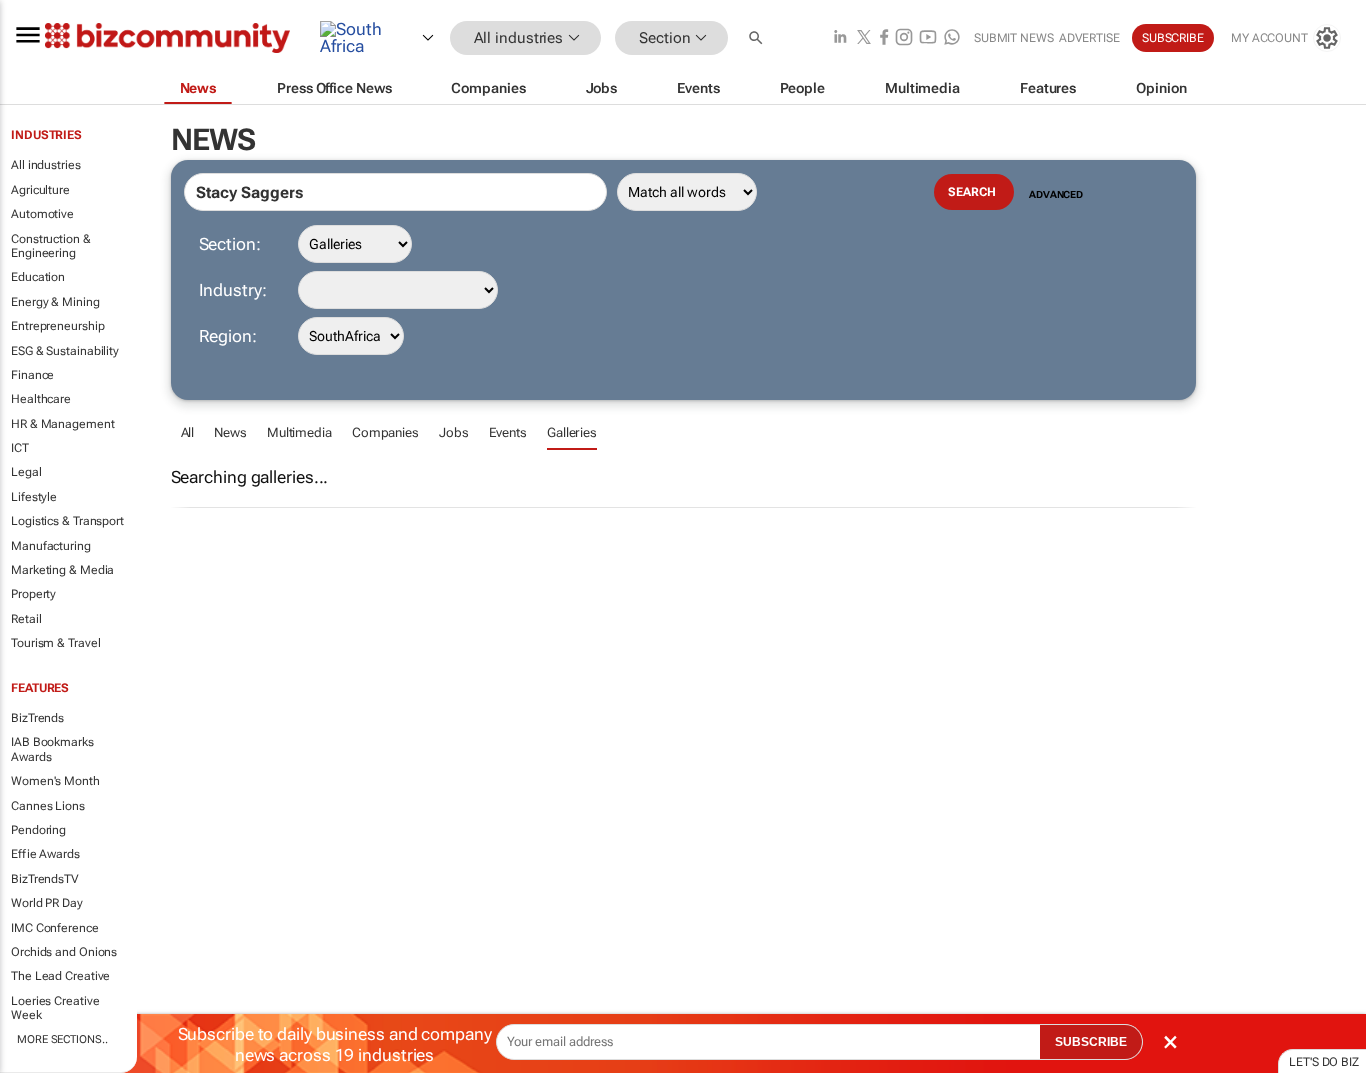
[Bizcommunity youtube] (928, 38)
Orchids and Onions (64, 952)
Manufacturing (51, 546)
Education (38, 277)
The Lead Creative (60, 976)
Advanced (1056, 194)
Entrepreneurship (57, 326)
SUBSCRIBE (1091, 1042)
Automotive (42, 214)
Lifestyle (34, 497)
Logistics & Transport (67, 521)
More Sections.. (62, 1039)
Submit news (1014, 38)
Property (33, 594)
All (188, 432)
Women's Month (55, 781)
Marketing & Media (62, 570)
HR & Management (63, 424)
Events (508, 432)
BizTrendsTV (45, 879)
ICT (20, 448)
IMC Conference (55, 928)
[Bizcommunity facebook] (884, 38)
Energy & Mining (55, 302)
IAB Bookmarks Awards (52, 749)
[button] (758, 38)
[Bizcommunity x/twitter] (864, 38)
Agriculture (40, 190)
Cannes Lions (48, 806)
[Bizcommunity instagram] (904, 38)
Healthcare (41, 399)
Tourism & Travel (55, 643)
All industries (46, 165)
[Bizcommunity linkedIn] (840, 38)
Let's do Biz (1324, 1062)
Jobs (454, 432)
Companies (385, 432)
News (230, 432)
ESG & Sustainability (65, 351)
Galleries (572, 432)
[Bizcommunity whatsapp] (952, 38)
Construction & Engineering (51, 246)
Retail (26, 619)
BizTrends (37, 718)
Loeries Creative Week (55, 1008)
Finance (32, 375)
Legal (26, 472)
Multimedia (299, 432)
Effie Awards (45, 854)
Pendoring (38, 830)
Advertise (1089, 38)
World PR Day (47, 903)
